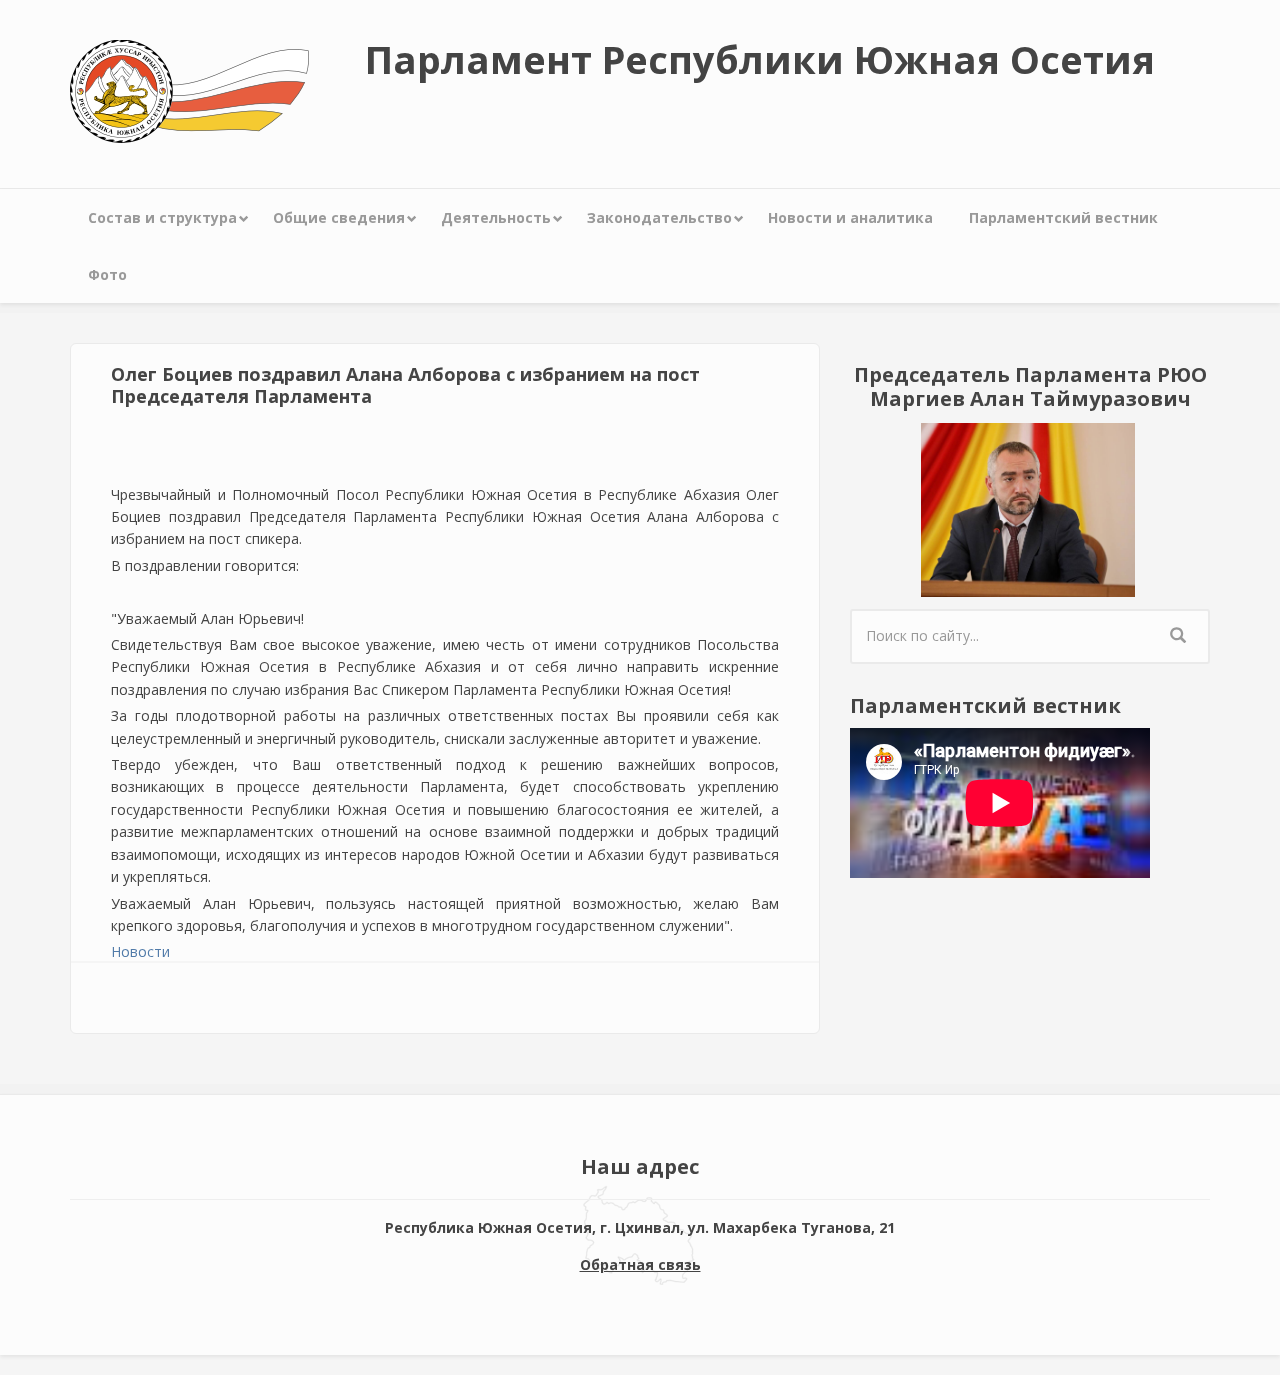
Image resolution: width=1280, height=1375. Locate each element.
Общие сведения (339, 217)
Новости (140, 951)
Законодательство (659, 217)
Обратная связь (640, 1264)
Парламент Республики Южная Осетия (760, 59)
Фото (107, 274)
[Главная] (189, 89)
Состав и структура (162, 217)
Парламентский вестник (1063, 217)
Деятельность (496, 217)
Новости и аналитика (850, 217)
